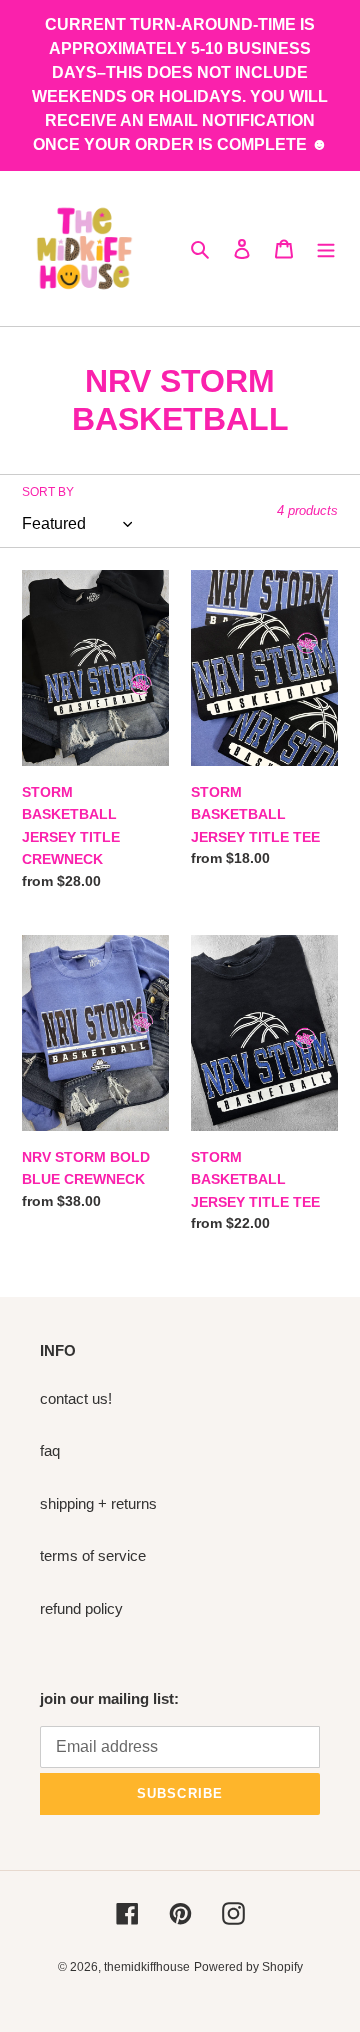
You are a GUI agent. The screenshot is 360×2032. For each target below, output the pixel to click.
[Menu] (326, 248)
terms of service (93, 1555)
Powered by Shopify (248, 1967)
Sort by (48, 492)
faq (50, 1450)
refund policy (81, 1608)
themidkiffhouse (147, 1967)
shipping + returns (98, 1503)
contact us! (76, 1398)
